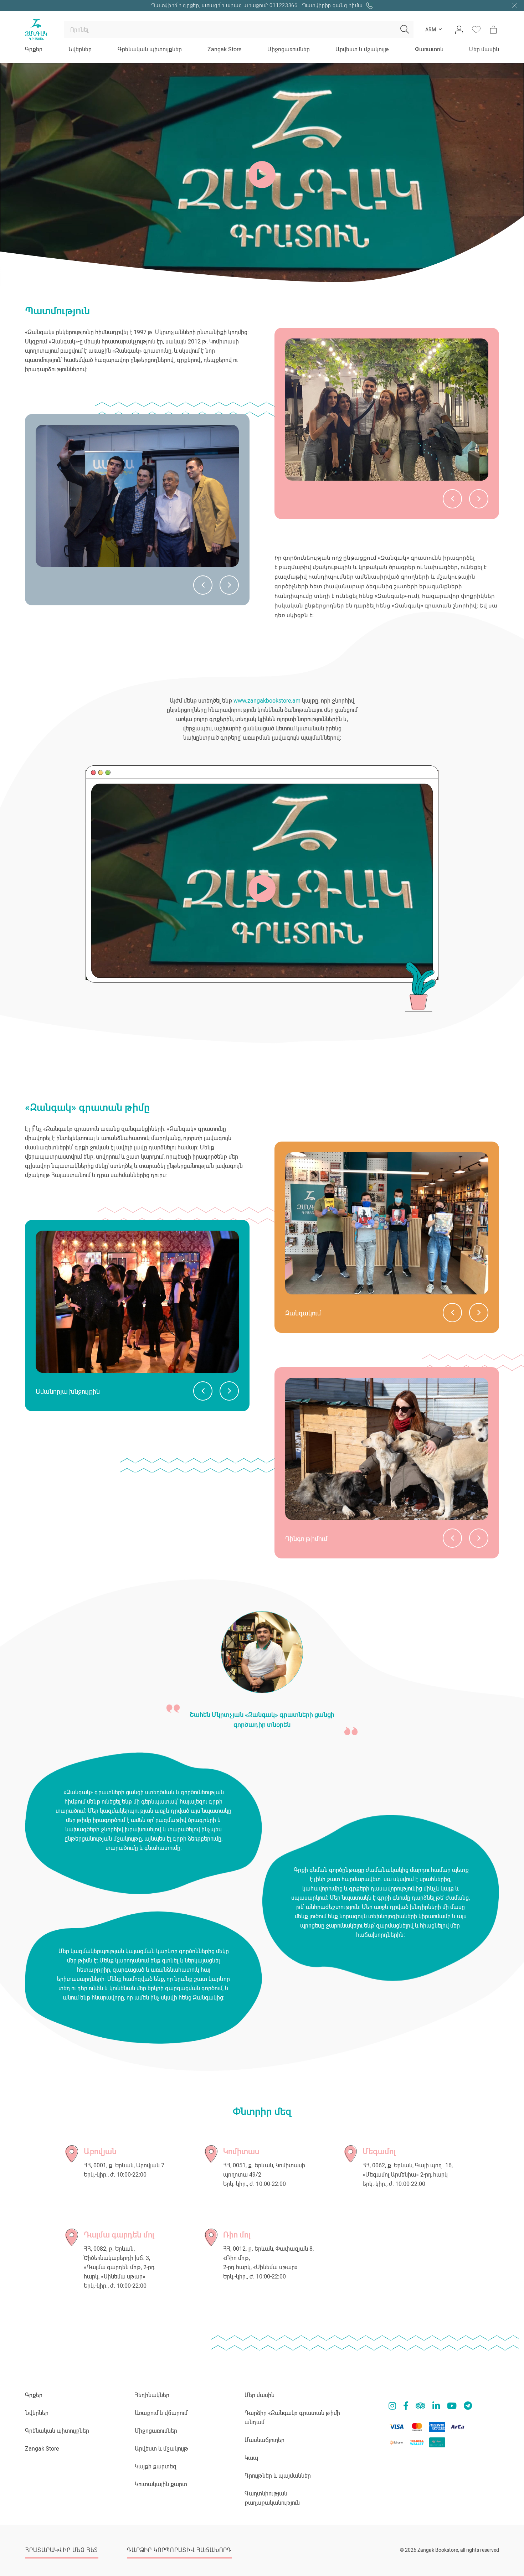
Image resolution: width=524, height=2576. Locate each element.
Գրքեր (34, 49)
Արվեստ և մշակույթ (362, 49)
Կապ (251, 2458)
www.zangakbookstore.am (267, 701)
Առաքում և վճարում (161, 2413)
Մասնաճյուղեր (264, 2440)
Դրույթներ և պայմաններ (278, 2476)
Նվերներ (80, 49)
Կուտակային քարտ (161, 2484)
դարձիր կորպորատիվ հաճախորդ (179, 2550)
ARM (431, 30)
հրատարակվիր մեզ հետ (62, 2550)
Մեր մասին (484, 49)
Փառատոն (429, 49)
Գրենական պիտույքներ (150, 49)
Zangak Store (224, 49)
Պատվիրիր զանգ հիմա (333, 5)
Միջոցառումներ (289, 49)
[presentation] (203, 585)
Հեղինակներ (152, 2395)
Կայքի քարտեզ (156, 2466)
